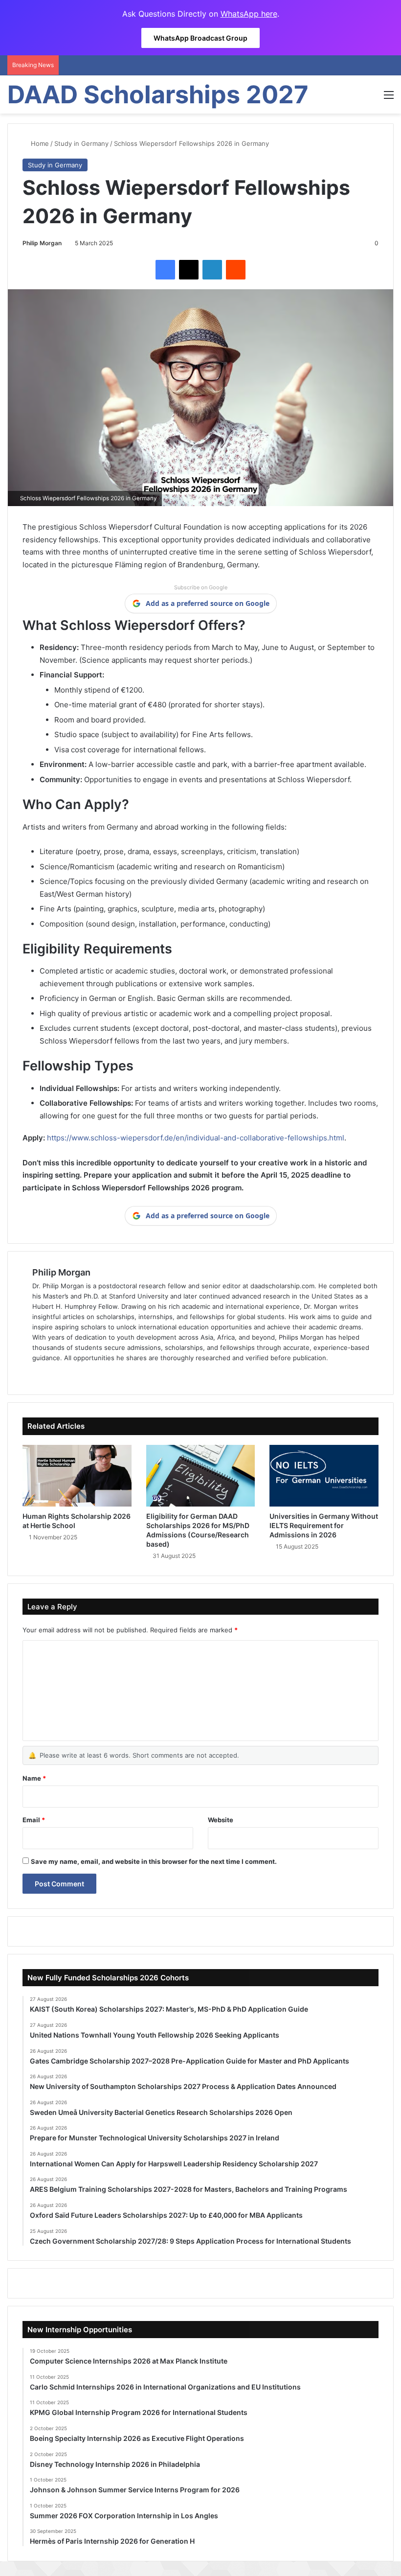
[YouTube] (85, 1374)
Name (34, 1778)
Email (34, 1820)
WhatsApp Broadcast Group (200, 38)
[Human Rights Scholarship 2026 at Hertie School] (77, 1476)
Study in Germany (81, 143)
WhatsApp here (249, 14)
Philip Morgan (42, 243)
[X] (189, 270)
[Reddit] (236, 270)
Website (221, 1820)
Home (39, 143)
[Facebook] (165, 270)
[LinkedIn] (212, 270)
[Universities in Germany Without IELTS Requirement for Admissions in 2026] (324, 1476)
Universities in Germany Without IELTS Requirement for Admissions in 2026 (324, 1525)
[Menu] (389, 98)
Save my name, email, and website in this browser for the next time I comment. (154, 1861)
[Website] (38, 1374)
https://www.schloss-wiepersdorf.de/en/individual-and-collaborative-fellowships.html (195, 1138)
